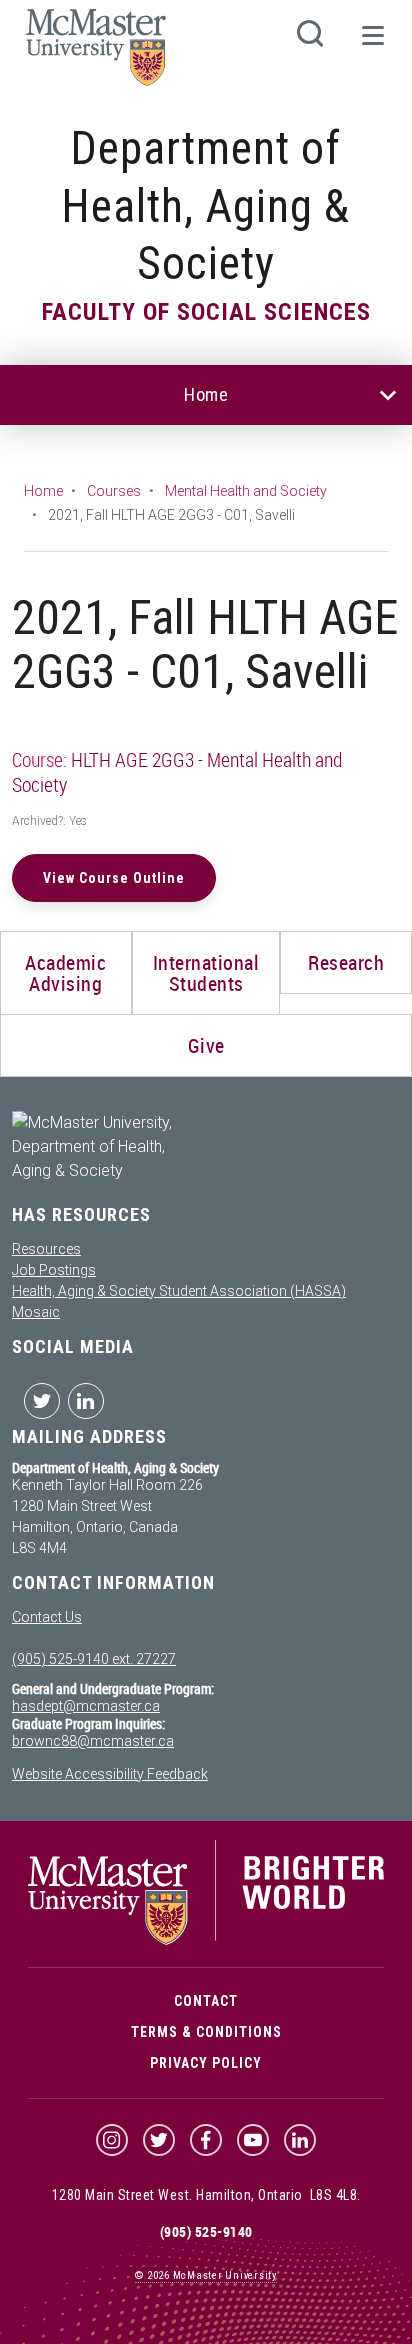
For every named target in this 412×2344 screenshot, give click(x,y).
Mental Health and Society (246, 491)
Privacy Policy (206, 2063)
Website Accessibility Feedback (110, 1774)
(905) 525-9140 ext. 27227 (94, 1659)
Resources (46, 1249)
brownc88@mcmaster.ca (93, 1741)
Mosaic (36, 1312)
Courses (114, 491)
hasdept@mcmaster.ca (86, 1706)
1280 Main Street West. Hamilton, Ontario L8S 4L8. (206, 2195)
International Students (206, 973)
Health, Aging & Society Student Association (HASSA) (179, 1291)
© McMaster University (206, 2275)
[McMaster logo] (206, 1940)
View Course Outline (114, 878)
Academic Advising (65, 973)
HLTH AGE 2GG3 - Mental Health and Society (177, 772)
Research (346, 962)
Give (206, 1045)
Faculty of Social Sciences (206, 312)
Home (206, 394)
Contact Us (47, 1617)
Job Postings (54, 1270)
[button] (372, 44)
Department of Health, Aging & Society (206, 206)
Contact (206, 2001)
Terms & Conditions (206, 2032)
